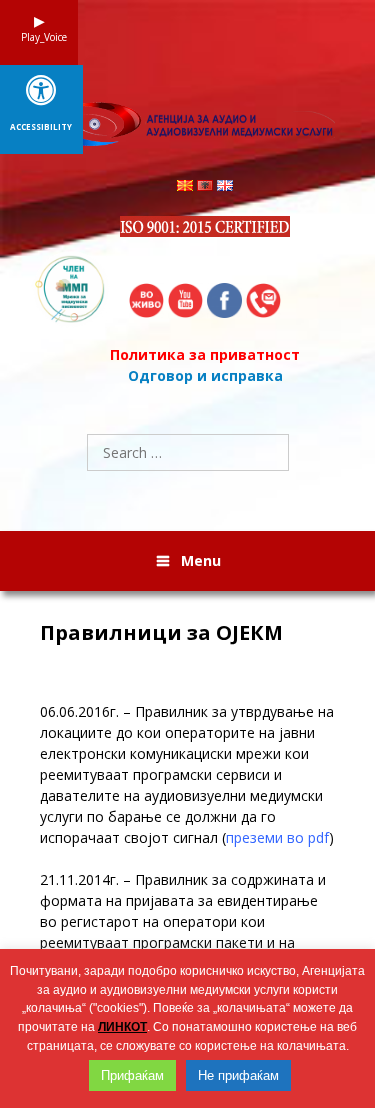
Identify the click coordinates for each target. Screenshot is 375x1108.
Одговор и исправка (205, 375)
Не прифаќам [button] (238, 1075)
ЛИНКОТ (122, 1027)
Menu (201, 560)
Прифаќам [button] (132, 1075)
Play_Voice (39, 37)
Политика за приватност (205, 354)
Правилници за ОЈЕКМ (161, 633)
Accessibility (41, 127)
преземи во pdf (277, 837)
